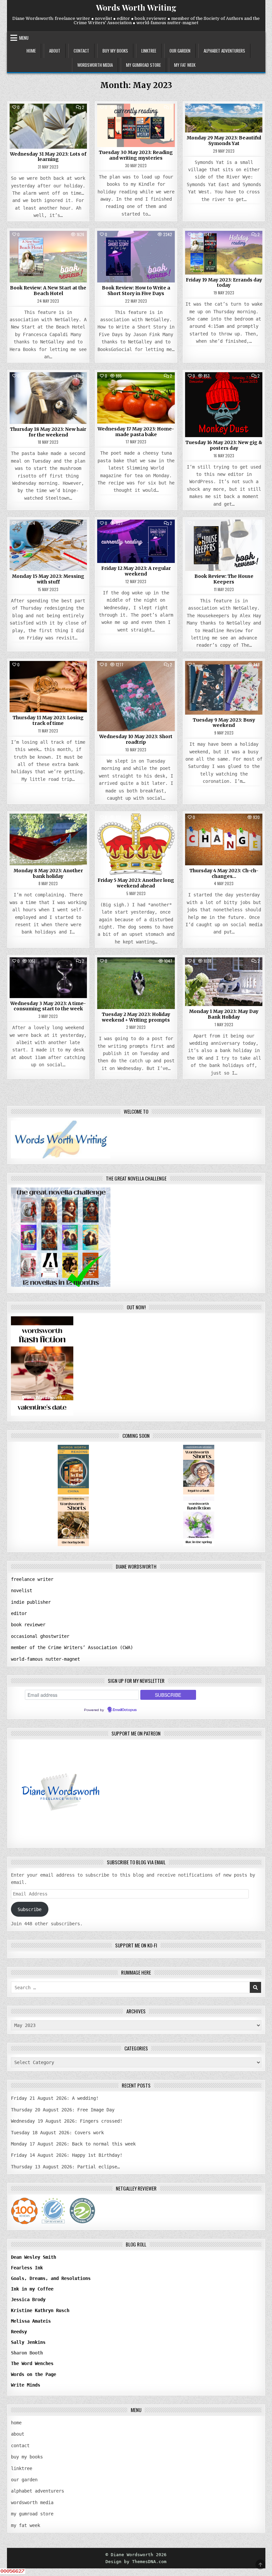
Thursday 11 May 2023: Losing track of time (48, 720)
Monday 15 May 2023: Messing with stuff (48, 579)
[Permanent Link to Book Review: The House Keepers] (224, 545)
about (55, 51)
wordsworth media (95, 65)
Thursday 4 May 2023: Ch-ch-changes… (224, 873)
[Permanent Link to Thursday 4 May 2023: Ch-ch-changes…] (224, 839)
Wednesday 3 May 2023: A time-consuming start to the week (48, 1006)
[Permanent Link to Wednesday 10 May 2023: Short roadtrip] (136, 696)
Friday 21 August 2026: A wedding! (55, 2098)
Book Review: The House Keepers (224, 579)
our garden (180, 51)
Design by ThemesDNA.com (136, 2562)
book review (48, 246)
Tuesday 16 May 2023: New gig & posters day (224, 445)
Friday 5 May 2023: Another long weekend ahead (136, 883)
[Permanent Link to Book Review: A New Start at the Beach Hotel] (48, 257)
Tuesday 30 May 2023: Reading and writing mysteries (136, 155)
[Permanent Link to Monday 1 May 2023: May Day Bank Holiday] (224, 982)
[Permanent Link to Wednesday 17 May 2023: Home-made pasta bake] (136, 398)
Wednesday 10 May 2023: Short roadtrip (136, 739)
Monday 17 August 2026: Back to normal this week (73, 2144)
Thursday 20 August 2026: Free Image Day (63, 2110)
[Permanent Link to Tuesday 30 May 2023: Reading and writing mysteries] (136, 125)
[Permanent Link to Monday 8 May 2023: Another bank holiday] (48, 839)
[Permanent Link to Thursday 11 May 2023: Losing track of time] (48, 687)
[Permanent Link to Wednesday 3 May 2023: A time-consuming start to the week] (48, 978)
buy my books (115, 51)
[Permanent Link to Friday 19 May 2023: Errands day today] (224, 253)
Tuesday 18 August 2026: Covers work (57, 2133)
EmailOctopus (125, 1710)
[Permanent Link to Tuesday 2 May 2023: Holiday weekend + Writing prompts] (136, 983)
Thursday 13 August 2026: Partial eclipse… (65, 2167)
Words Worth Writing (136, 7)
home (31, 51)
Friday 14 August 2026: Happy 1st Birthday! (67, 2155)
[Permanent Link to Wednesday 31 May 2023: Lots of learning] (48, 126)
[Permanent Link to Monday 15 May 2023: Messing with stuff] (48, 545)
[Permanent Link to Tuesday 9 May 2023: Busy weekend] (224, 688)
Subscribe (30, 1909)
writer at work (48, 119)
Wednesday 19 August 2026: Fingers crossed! (67, 2121)
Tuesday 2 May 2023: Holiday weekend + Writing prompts (136, 1017)
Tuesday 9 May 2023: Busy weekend (224, 723)
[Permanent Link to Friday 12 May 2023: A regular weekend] (136, 541)
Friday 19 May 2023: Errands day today (224, 283)
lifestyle (224, 119)
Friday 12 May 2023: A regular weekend (136, 571)
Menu (24, 38)
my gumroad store (143, 65)
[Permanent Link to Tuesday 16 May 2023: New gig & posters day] (224, 405)
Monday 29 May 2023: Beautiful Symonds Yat (224, 141)
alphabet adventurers (224, 51)
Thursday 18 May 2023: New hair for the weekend (48, 432)
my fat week (185, 65)
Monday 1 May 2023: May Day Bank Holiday (224, 1014)
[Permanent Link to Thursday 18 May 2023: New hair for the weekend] (48, 398)
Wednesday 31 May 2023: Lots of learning (48, 157)
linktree (149, 51)
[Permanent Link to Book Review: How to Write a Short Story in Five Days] (136, 257)
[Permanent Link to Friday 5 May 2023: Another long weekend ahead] (136, 844)
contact (81, 51)
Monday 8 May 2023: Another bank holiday (48, 873)
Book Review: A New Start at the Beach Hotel (48, 291)
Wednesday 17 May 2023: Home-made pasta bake (136, 432)
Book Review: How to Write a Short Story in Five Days (136, 291)
